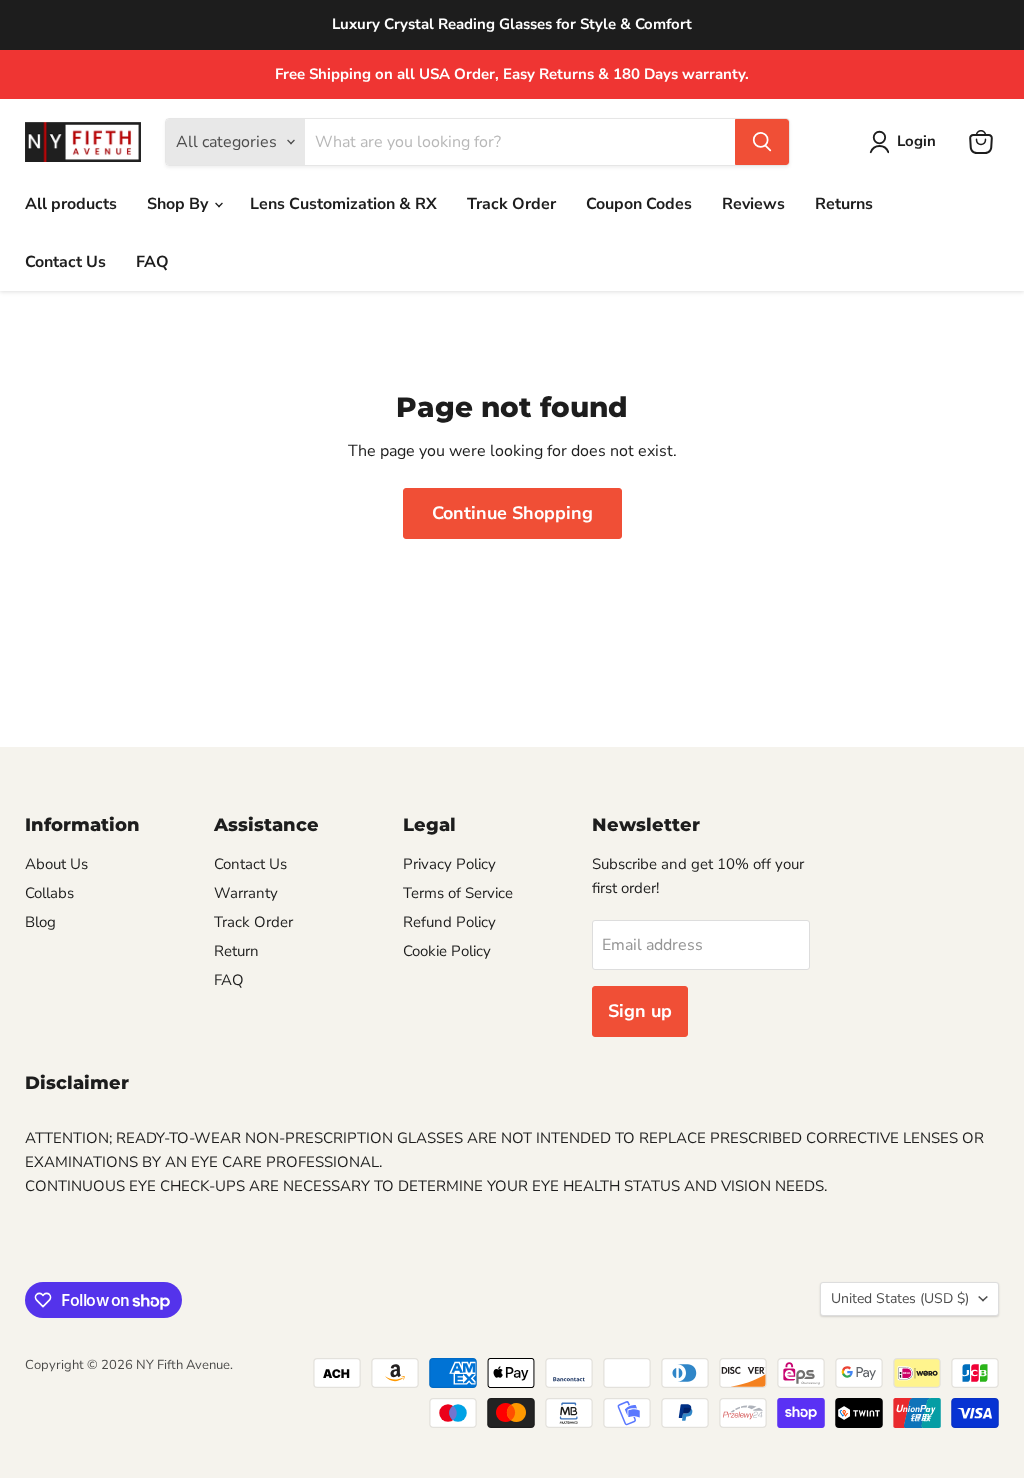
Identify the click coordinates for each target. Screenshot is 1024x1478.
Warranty (246, 893)
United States (900, 1298)
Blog (40, 922)
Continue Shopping (512, 513)
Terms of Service (458, 893)
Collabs (49, 893)
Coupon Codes (639, 204)
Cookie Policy (447, 951)
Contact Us (65, 262)
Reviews (753, 204)
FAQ (152, 262)
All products (71, 204)
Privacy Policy (449, 864)
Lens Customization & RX (343, 204)
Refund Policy (449, 922)
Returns (844, 204)
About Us (56, 864)
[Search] (762, 142)
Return (236, 951)
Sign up (640, 1011)
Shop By (179, 204)
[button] (906, 142)
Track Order (511, 204)
